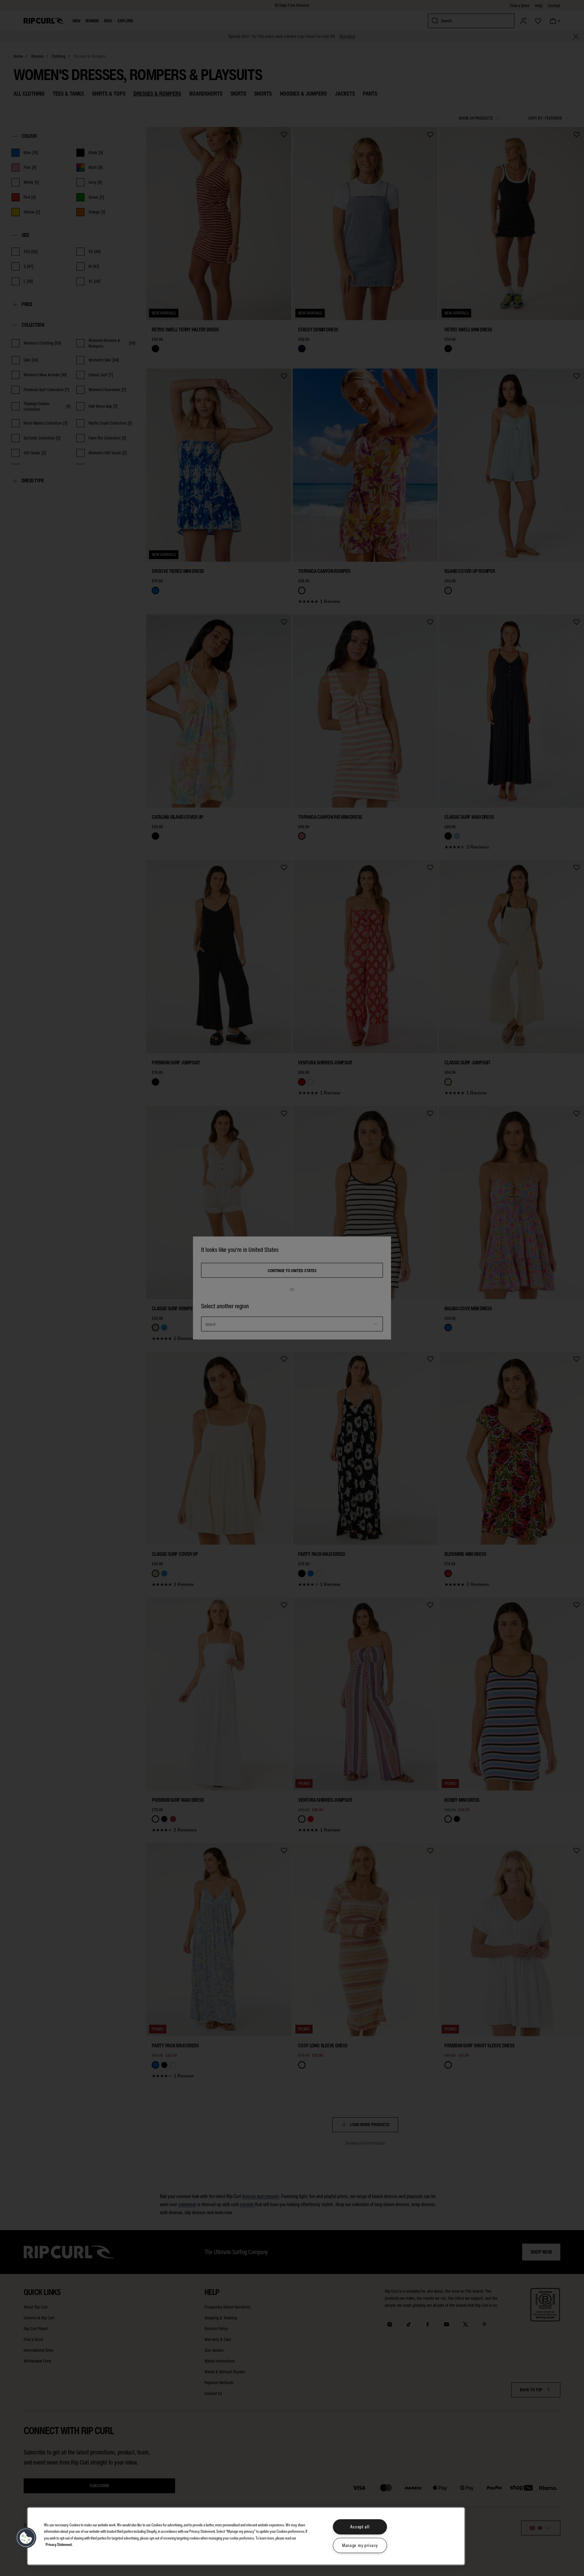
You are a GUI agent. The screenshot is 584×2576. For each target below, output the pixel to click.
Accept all (360, 2527)
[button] (26, 2538)
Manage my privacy (360, 2545)
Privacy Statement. (59, 2544)
